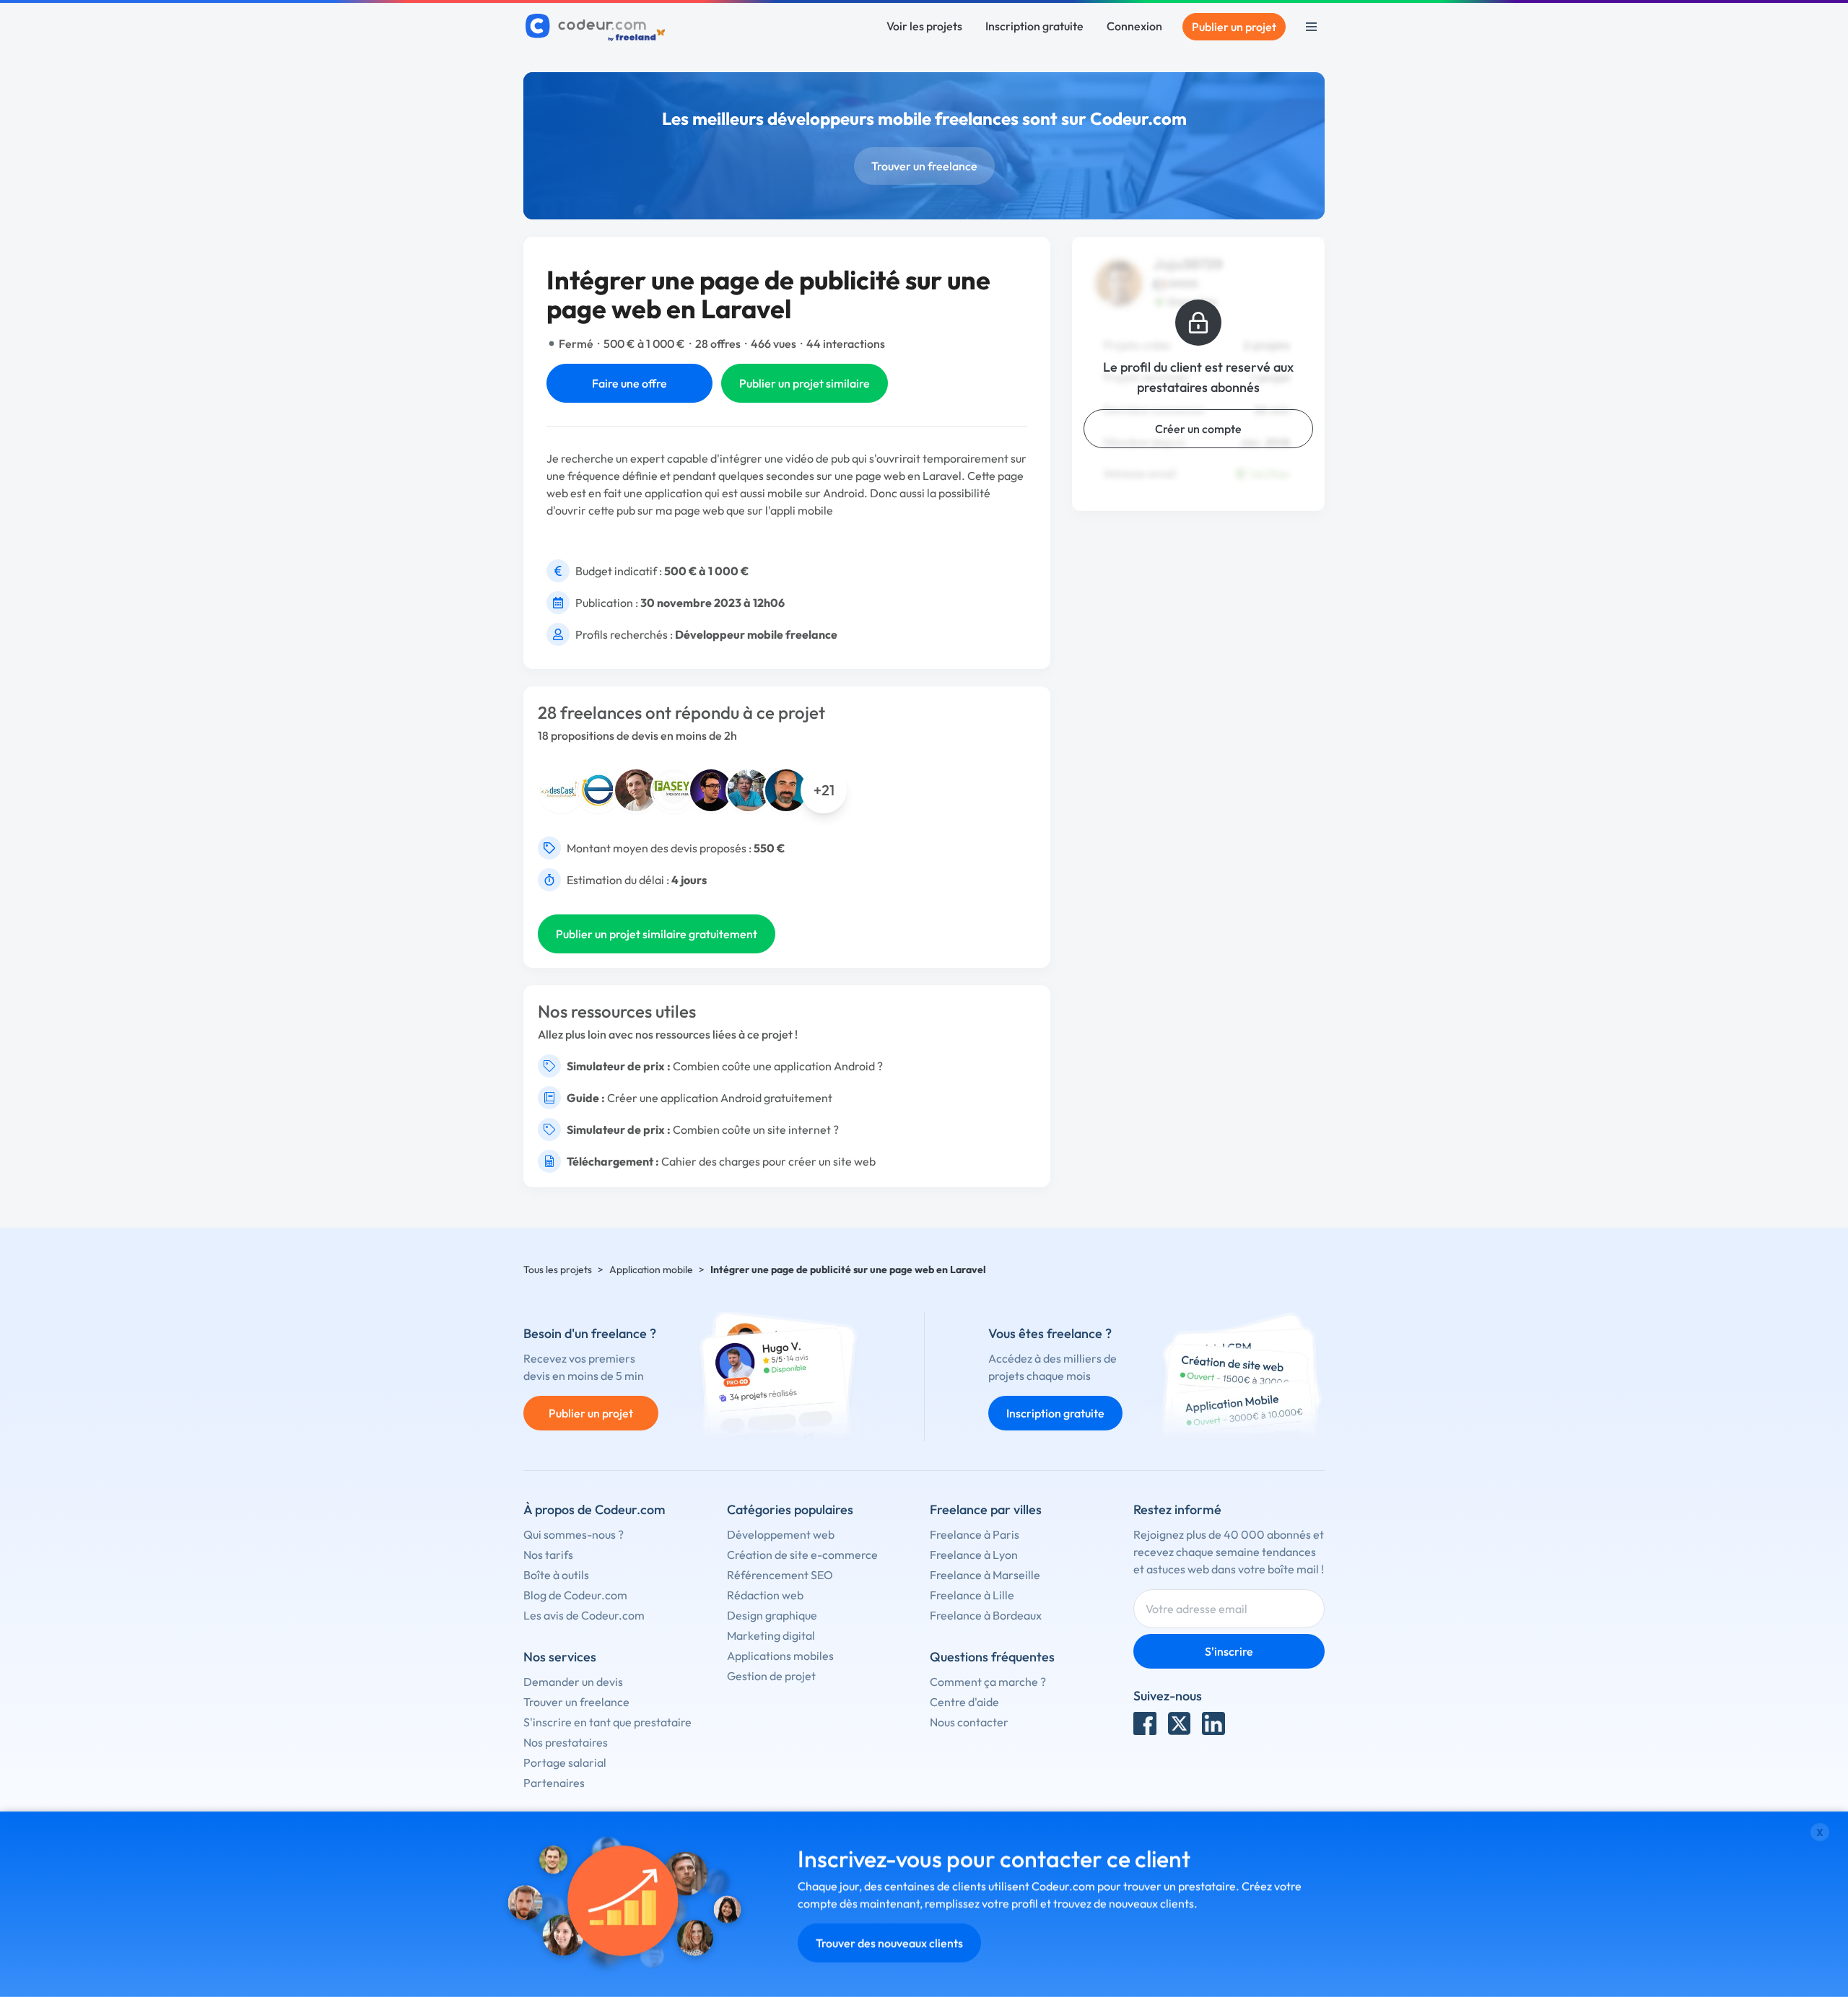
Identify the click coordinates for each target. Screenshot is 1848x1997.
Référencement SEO (780, 1575)
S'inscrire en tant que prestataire (607, 1722)
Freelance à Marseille (985, 1575)
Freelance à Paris (975, 1534)
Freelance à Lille (972, 1595)
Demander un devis (573, 1682)
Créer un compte (1198, 429)
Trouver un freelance (924, 166)
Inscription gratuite (1034, 26)
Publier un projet (1234, 27)
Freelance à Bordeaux (986, 1615)
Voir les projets (924, 26)
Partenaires (554, 1783)
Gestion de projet (771, 1676)
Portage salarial (565, 1762)
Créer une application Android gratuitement (720, 1098)
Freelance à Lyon (974, 1555)
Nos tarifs (548, 1555)
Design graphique (772, 1615)
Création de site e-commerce (802, 1555)
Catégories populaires (790, 1509)
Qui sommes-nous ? (574, 1534)
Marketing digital (771, 1635)
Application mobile (651, 1270)
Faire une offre (629, 383)
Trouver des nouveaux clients (889, 1943)
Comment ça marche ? (988, 1682)
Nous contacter (969, 1722)
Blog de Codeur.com (575, 1595)
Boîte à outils (556, 1575)
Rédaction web (765, 1595)
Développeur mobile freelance (756, 634)
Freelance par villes (986, 1509)
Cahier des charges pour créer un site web (768, 1161)
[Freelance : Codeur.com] (597, 27)
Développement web (781, 1534)
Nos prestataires (566, 1742)
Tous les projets (558, 1270)
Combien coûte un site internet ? (756, 1129)
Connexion (1134, 26)
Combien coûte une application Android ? (778, 1066)
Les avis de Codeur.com (584, 1615)
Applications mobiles (780, 1656)
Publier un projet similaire (805, 383)
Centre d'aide (964, 1702)
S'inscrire (1229, 1651)
